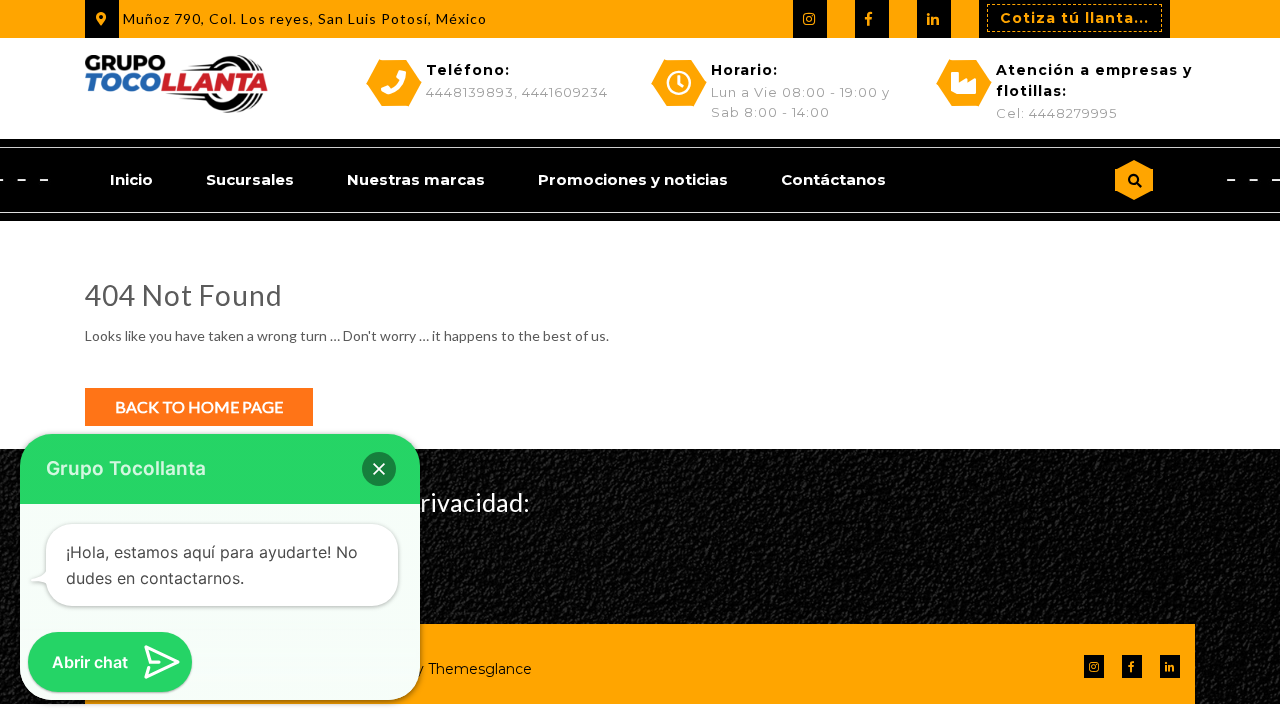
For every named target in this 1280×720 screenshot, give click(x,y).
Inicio (131, 179)
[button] (379, 469)
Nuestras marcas (416, 179)
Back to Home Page (199, 406)
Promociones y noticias (633, 179)
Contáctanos (833, 179)
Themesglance (478, 669)
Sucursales (250, 179)
